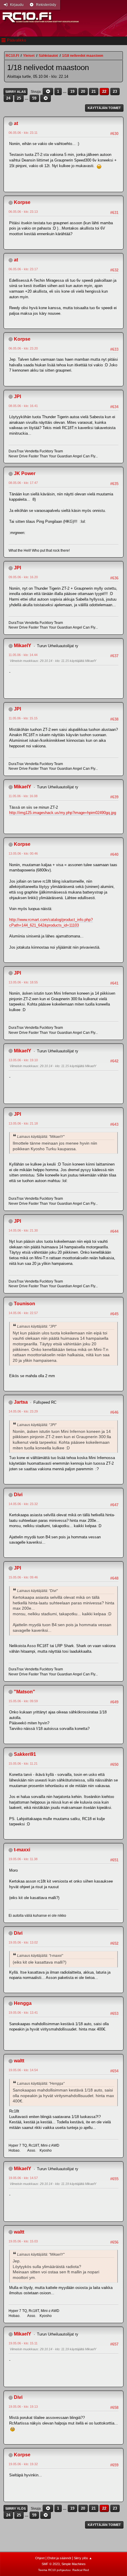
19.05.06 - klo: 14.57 (23, 2178)
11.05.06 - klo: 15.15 (23, 718)
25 (19, 98)
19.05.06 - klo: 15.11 (23, 2343)
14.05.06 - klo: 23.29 (23, 1411)
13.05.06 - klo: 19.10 (23, 1060)
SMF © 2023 (51, 2564)
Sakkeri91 (25, 1754)
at (16, 123)
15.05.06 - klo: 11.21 (23, 1764)
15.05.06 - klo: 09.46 (23, 1577)
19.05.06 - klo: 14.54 (23, 2070)
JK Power (25, 473)
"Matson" (25, 1692)
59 (34, 98)
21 (94, 92)
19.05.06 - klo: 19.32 (23, 2464)
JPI (17, 397)
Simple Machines (74, 2564)
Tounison (25, 1304)
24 (8, 98)
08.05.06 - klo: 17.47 (23, 483)
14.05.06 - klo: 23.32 (23, 1504)
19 (72, 92)
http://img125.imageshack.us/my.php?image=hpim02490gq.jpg (63, 813)
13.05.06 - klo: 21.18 (23, 1123)
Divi (18, 1495)
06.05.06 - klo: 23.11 (23, 133)
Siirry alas (16, 92)
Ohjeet (40, 2558)
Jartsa (21, 1402)
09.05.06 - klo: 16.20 (23, 577)
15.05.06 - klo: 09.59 (23, 1701)
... (65, 92)
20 (83, 92)
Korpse (22, 202)
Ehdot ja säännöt (59, 2558)
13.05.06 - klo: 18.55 (23, 982)
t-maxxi (22, 1850)
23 (115, 92)
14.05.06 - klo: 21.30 (23, 1230)
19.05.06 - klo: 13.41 (23, 2013)
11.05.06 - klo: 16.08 (23, 796)
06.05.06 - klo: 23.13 (23, 212)
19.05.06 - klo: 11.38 (23, 1859)
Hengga (23, 2003)
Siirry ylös (16, 2509)
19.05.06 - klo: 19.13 (23, 2407)
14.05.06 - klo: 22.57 (23, 1313)
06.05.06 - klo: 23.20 (23, 348)
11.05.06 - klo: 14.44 (23, 655)
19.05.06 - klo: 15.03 (23, 2241)
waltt (19, 2061)
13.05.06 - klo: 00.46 (23, 853)
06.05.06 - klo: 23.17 (23, 269)
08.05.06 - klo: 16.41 (23, 406)
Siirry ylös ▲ (83, 2558)
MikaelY (23, 646)
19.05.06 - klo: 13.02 (23, 1942)
